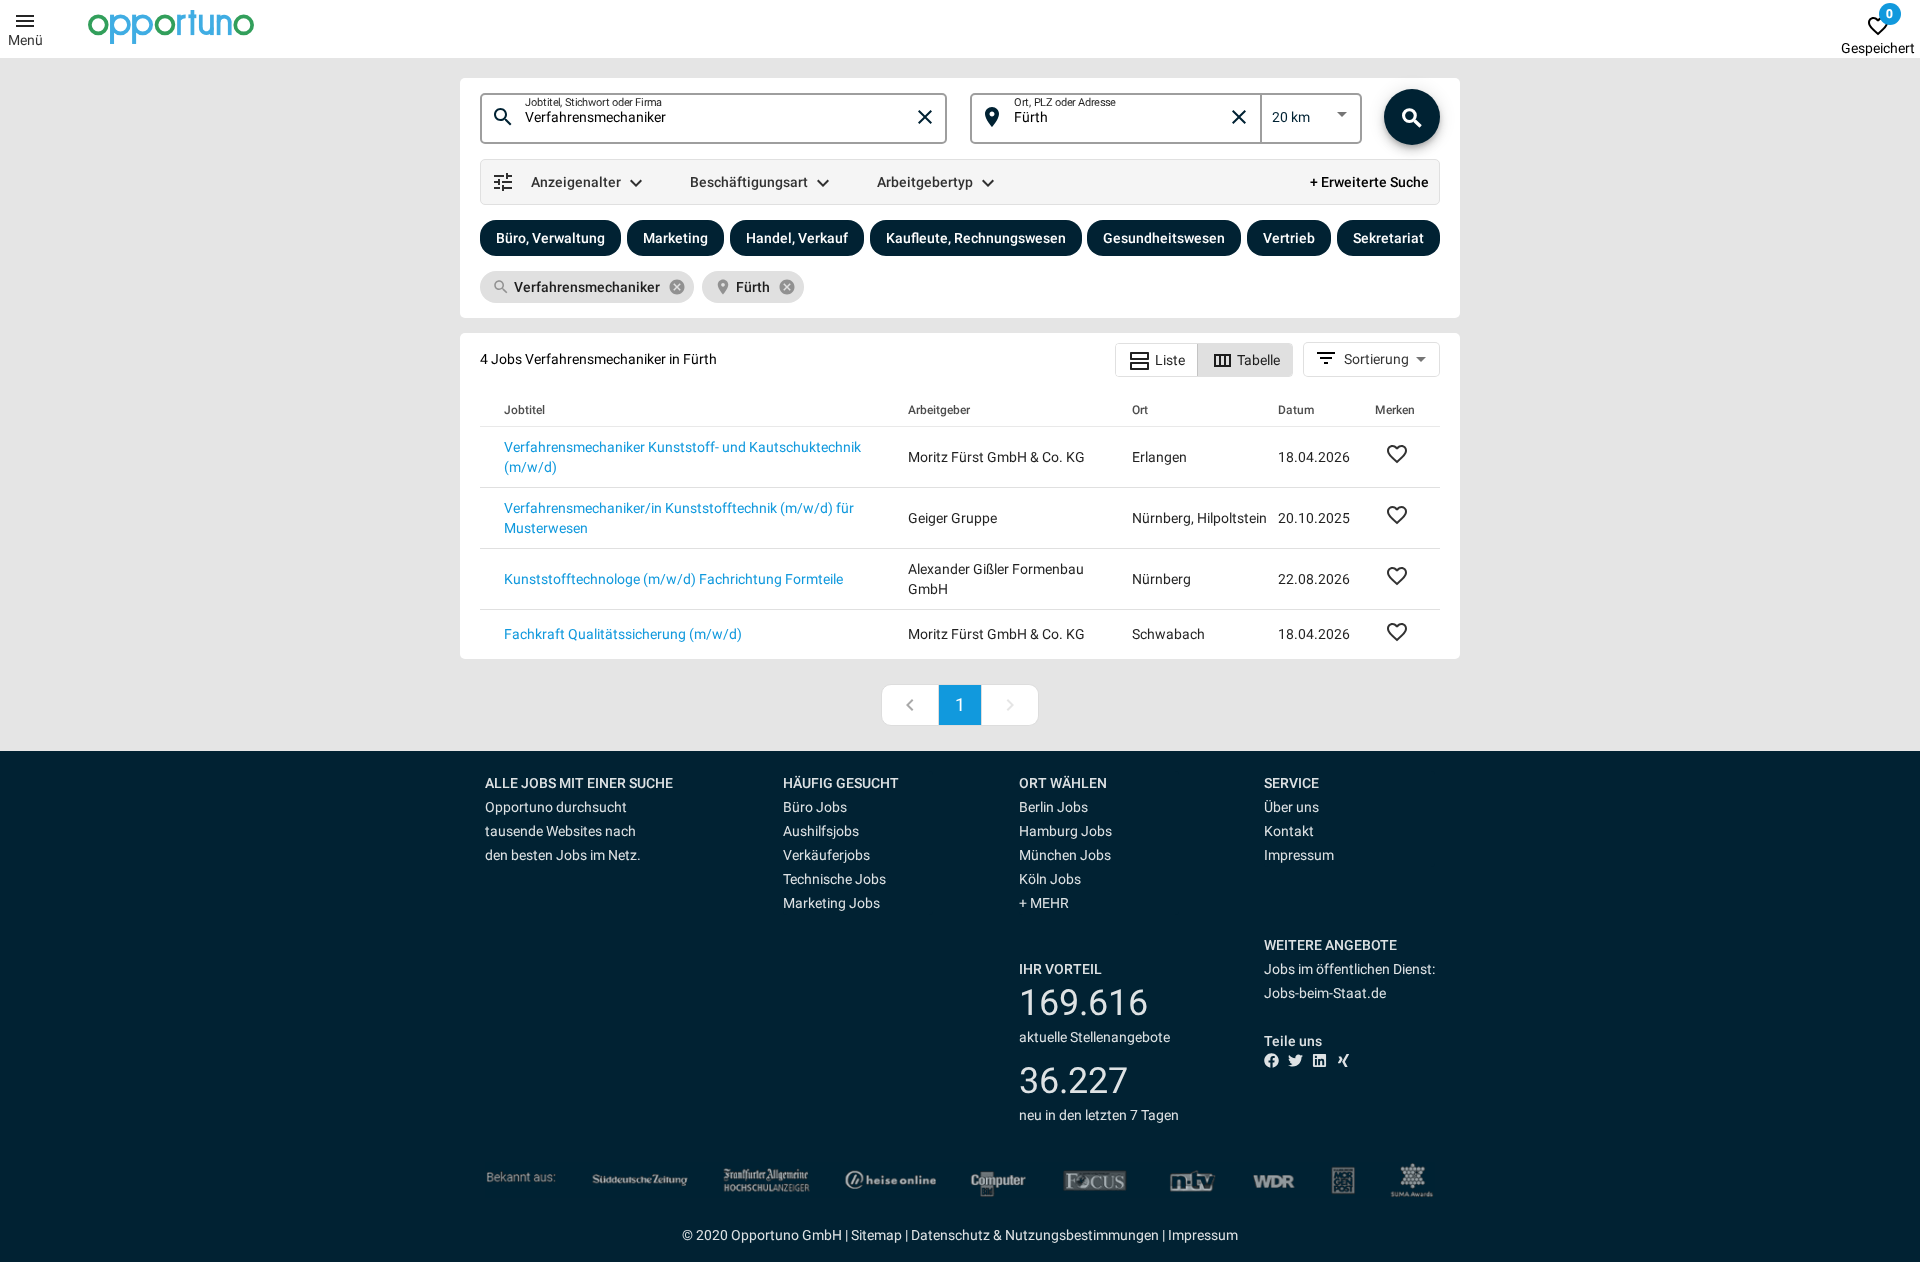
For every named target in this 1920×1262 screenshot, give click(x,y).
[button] (858, 783)
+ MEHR (1044, 903)
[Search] (1412, 117)
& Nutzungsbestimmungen (1074, 1235)
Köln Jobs (1050, 879)
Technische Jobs (834, 879)
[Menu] (25, 20)
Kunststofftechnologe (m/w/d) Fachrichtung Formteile (673, 579)
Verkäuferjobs (826, 855)
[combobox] (719, 118)
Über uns (1291, 807)
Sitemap (876, 1235)
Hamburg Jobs (1065, 831)
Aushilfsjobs (821, 831)
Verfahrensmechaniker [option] (587, 287)
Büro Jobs (815, 807)
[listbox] (1311, 121)
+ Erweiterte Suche (1369, 182)
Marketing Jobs (831, 903)
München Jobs (1065, 855)
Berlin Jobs (1053, 807)
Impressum (1299, 855)
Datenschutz (950, 1235)
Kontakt (1289, 831)
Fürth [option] (753, 287)
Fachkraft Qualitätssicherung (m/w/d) (623, 634)
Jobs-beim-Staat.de (1325, 993)
